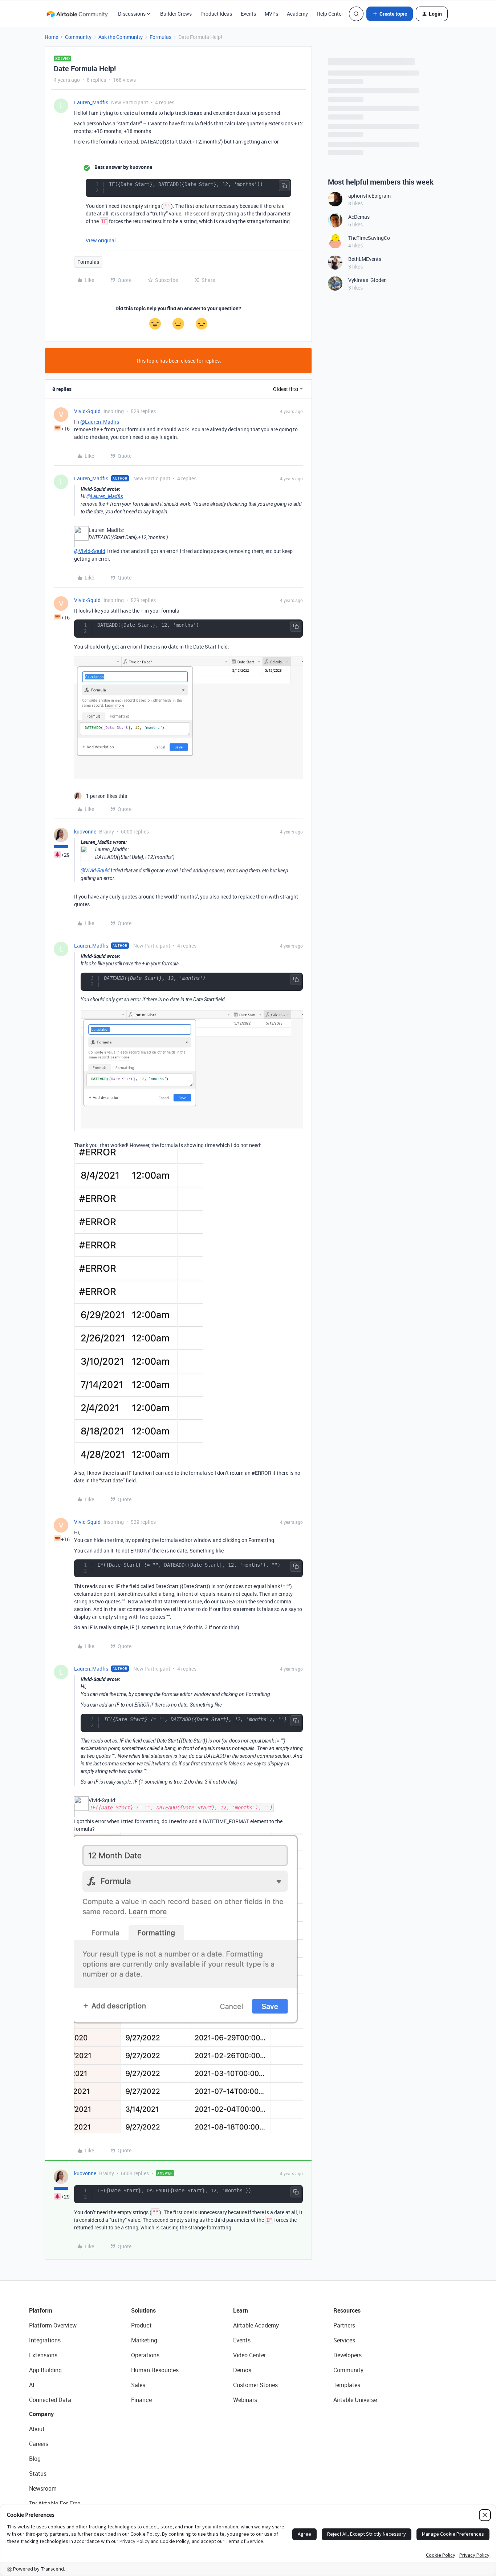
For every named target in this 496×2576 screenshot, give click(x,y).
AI (32, 2385)
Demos (242, 2370)
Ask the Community (121, 37)
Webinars (245, 2400)
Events (248, 14)
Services (344, 2340)
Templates (347, 2385)
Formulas (160, 37)
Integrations (45, 2340)
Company (41, 2414)
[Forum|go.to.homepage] (77, 14)
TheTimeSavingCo (369, 238)
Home (51, 37)
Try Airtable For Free (55, 2503)
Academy (297, 14)
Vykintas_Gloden (367, 280)
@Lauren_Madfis (100, 422)
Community (78, 37)
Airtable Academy (256, 2325)
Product (141, 2325)
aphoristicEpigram (369, 196)
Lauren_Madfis (91, 102)
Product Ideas (216, 14)
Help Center (330, 14)
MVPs (271, 14)
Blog (35, 2459)
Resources (347, 2310)
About (37, 2429)
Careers (39, 2444)
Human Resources (155, 2370)
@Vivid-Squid (90, 551)
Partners (344, 2325)
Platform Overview (53, 2325)
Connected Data (50, 2400)
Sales (138, 2385)
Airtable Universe (355, 2400)
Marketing (144, 2340)
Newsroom (43, 2488)
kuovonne (85, 831)
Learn (241, 2310)
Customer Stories (255, 2385)
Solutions (143, 2310)
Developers (347, 2355)
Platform (41, 2310)
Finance (141, 2400)
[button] (390, 14)
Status (38, 2474)
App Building (45, 2370)
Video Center (249, 2355)
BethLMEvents (365, 259)
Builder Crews (176, 14)
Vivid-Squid (87, 411)
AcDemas (359, 217)
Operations (145, 2355)
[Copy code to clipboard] (284, 186)
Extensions (43, 2355)
